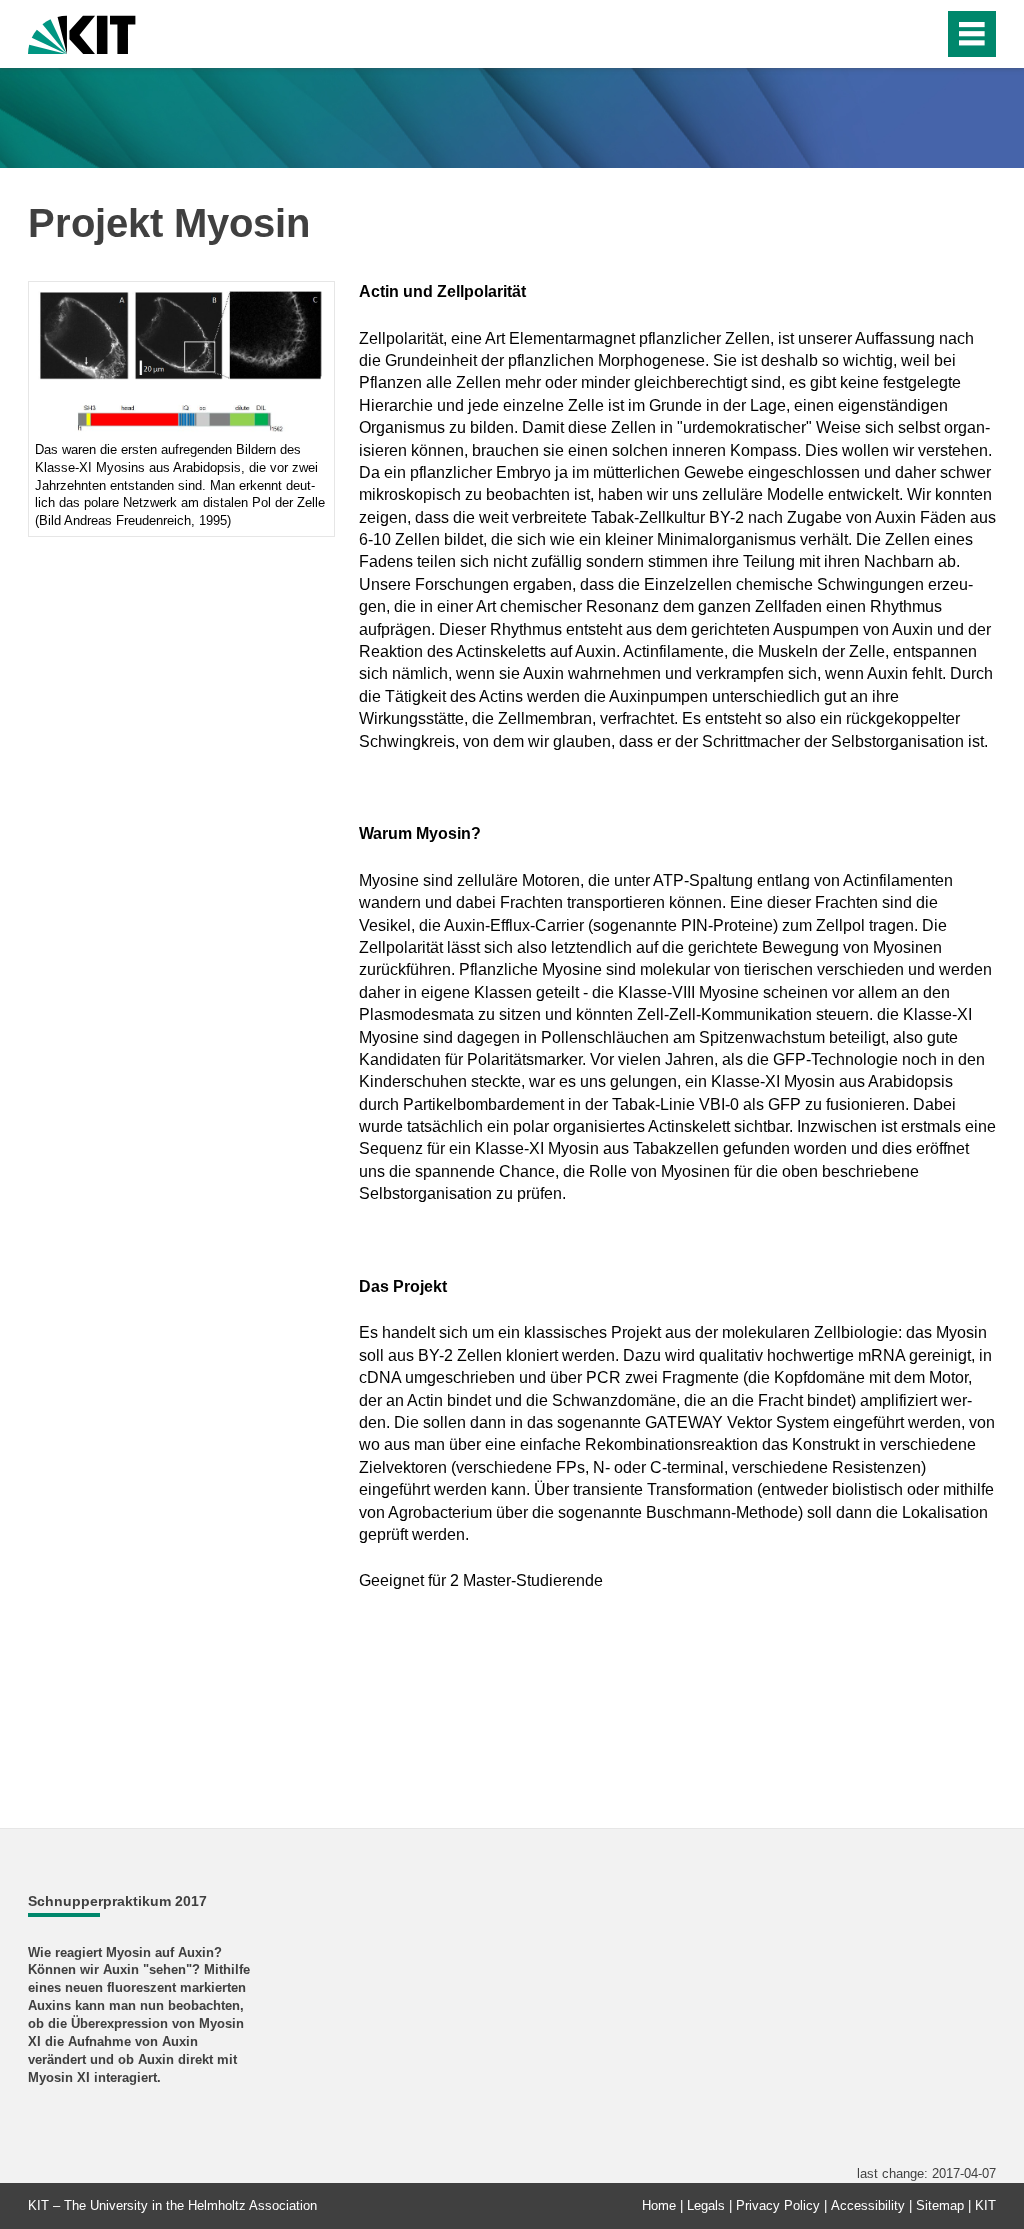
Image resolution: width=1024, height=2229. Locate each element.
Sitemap (940, 2205)
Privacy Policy (778, 2205)
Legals (706, 2205)
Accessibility (868, 2205)
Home (659, 2205)
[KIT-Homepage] (82, 32)
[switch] (885, 34)
